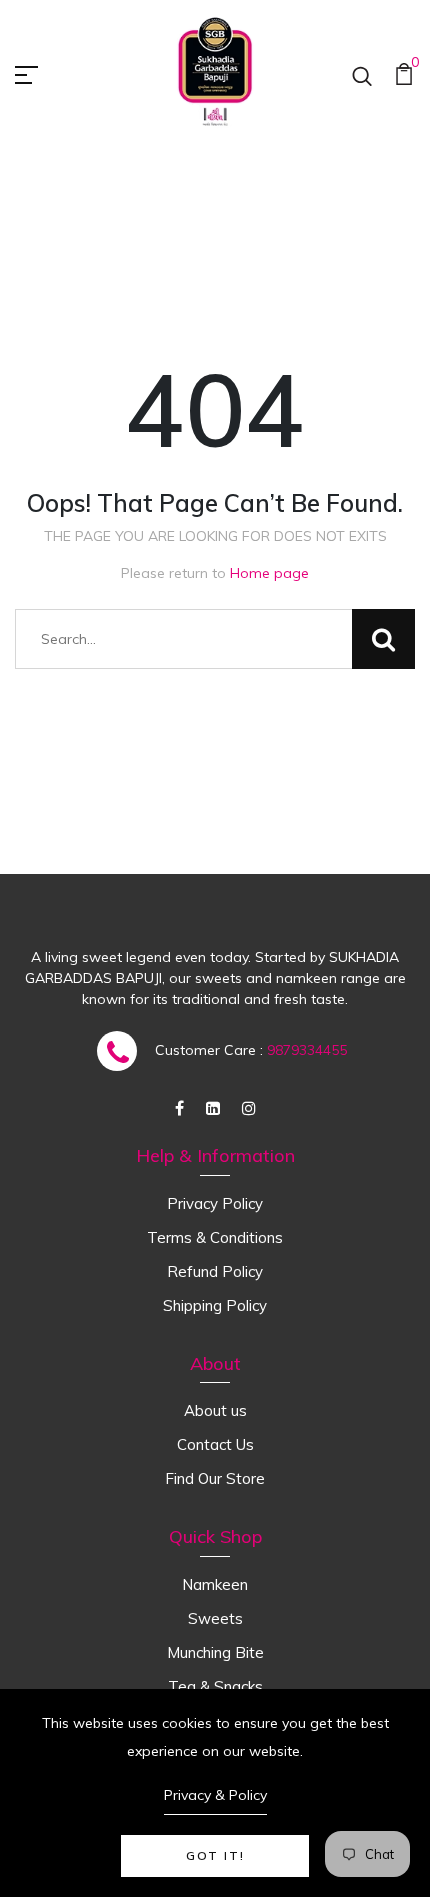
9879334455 (307, 1050)
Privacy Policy (215, 1203)
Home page (269, 573)
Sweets (215, 1618)
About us (215, 1410)
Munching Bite (215, 1652)
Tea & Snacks (215, 1686)
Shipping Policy (215, 1305)
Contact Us (215, 1444)
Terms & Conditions (215, 1237)
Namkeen (215, 1584)
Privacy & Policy (215, 1795)
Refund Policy (215, 1271)
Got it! (215, 1855)
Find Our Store (215, 1478)
